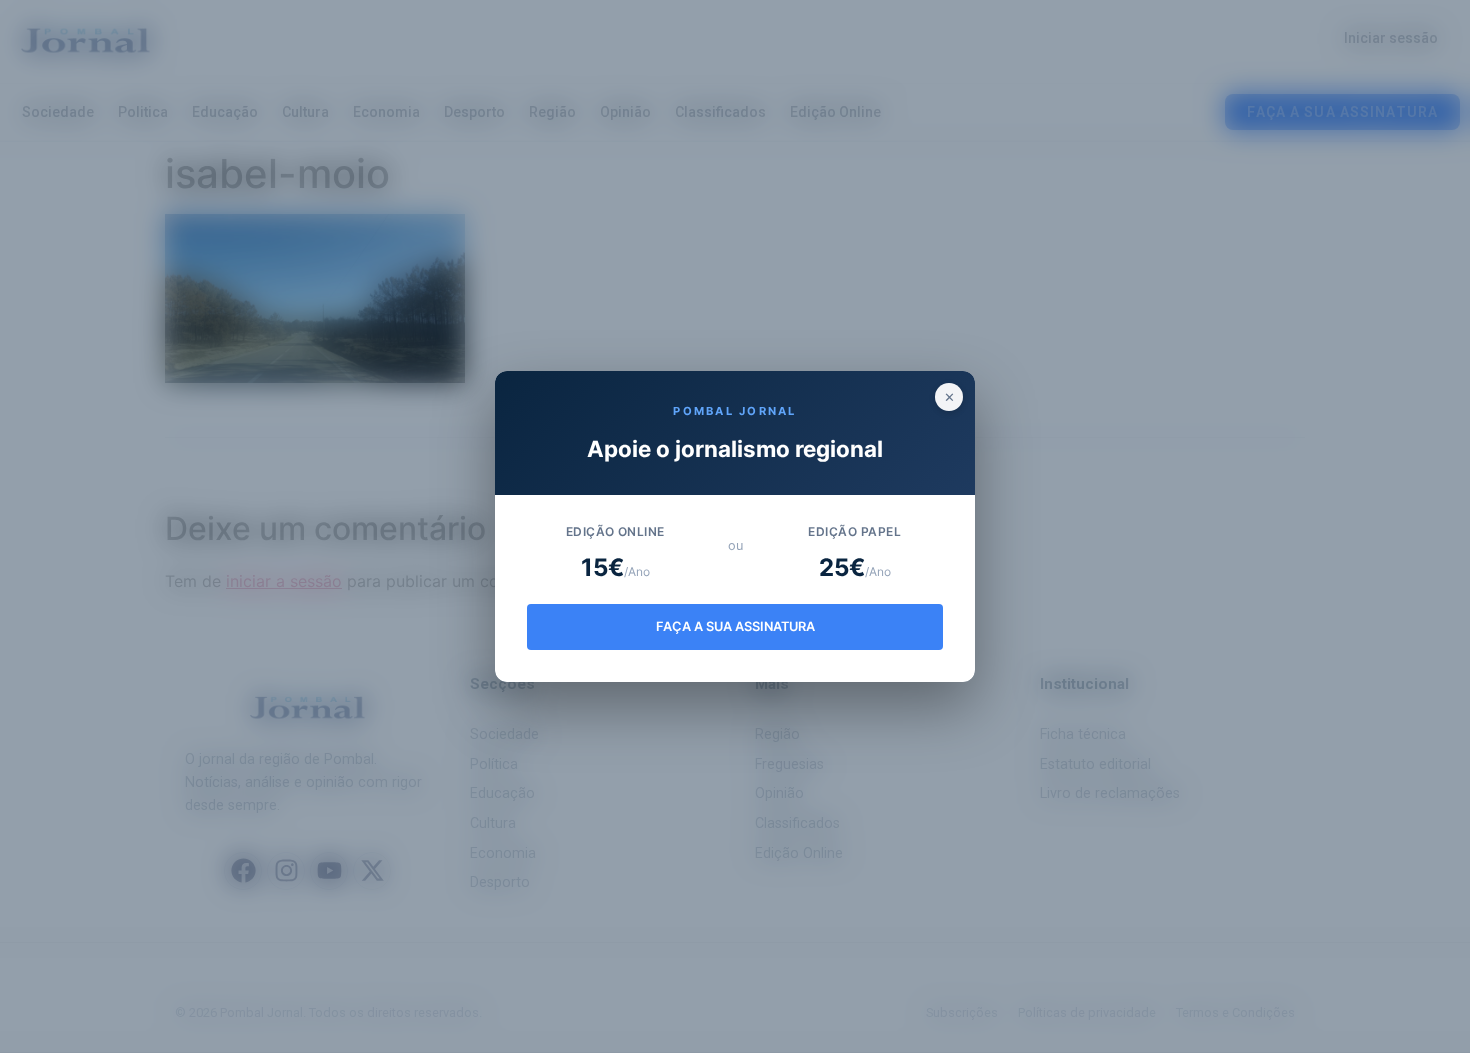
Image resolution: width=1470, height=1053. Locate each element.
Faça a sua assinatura (735, 626)
